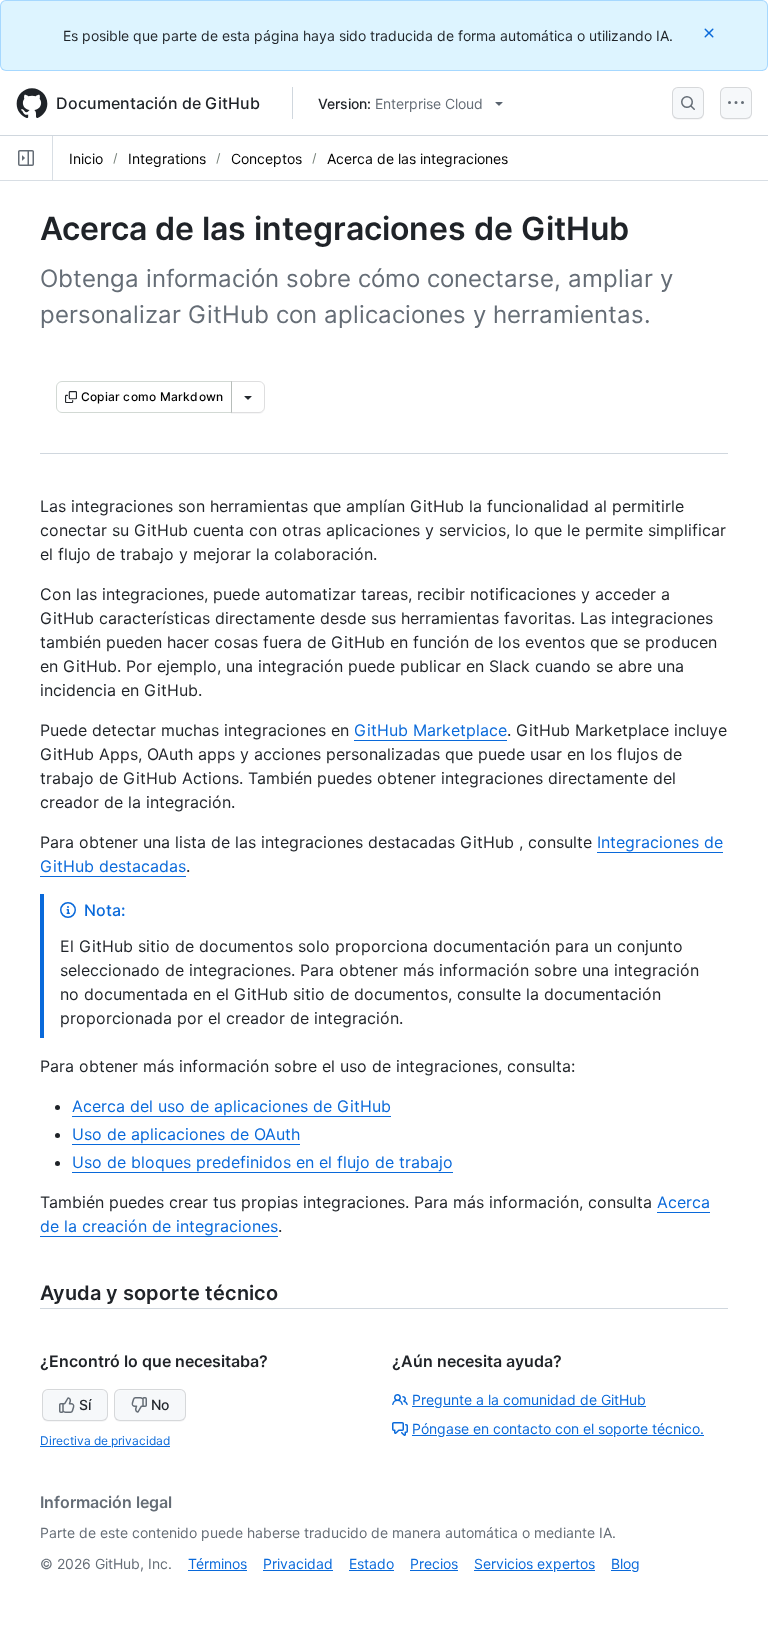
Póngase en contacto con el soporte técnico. (558, 1428)
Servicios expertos (534, 1563)
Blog (625, 1563)
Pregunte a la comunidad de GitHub (529, 1399)
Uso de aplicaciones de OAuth (186, 1134)
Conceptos (266, 158)
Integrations (167, 158)
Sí (85, 1404)
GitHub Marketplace (430, 730)
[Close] (711, 32)
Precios (434, 1563)
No (160, 1404)
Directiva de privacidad (105, 1440)
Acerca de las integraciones (417, 158)
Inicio (86, 158)
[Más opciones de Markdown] (248, 397)
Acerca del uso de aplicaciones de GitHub (231, 1106)
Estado (371, 1563)
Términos (217, 1563)
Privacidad (298, 1563)
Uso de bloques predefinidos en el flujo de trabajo (262, 1162)
